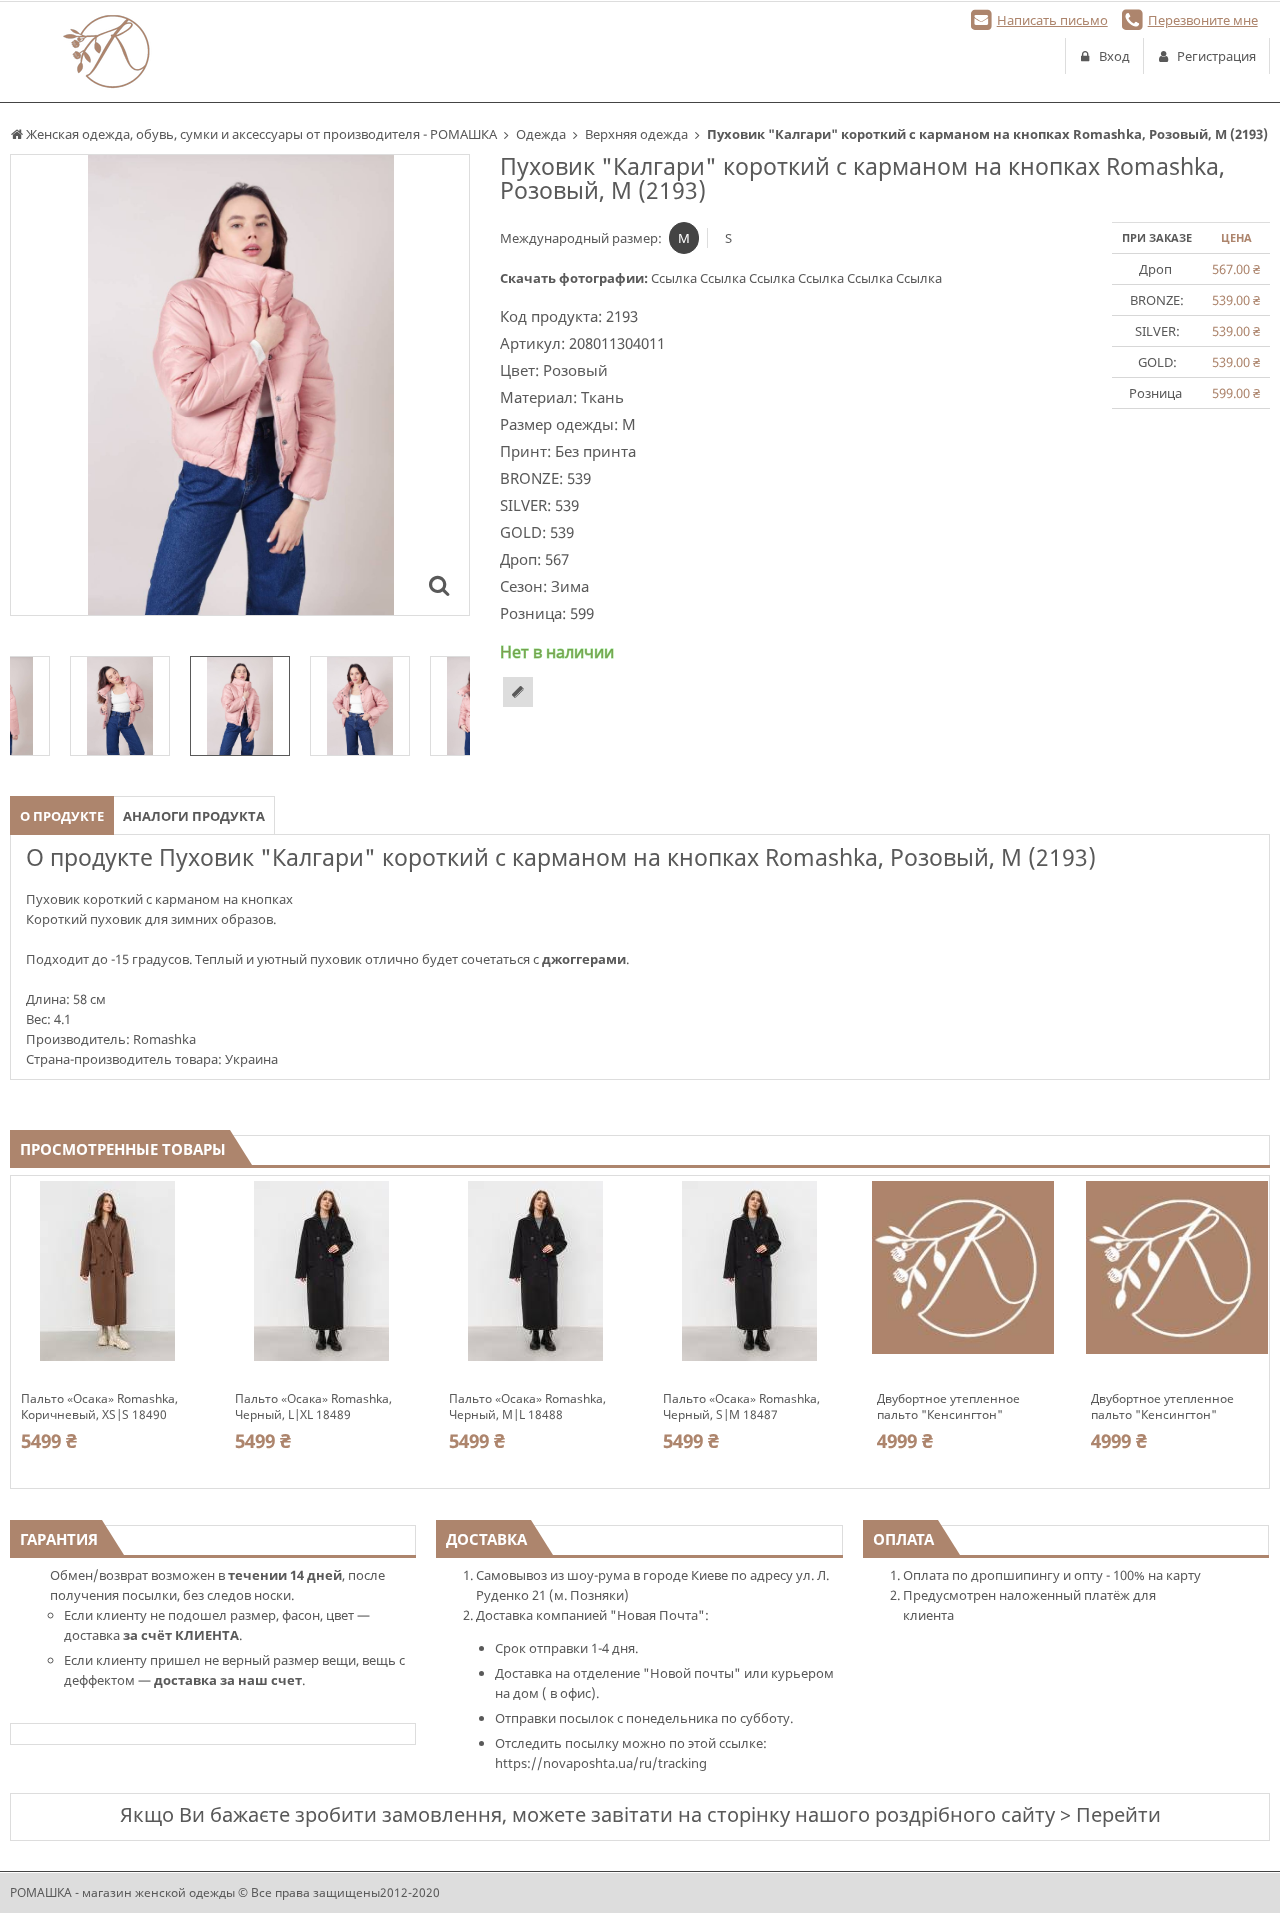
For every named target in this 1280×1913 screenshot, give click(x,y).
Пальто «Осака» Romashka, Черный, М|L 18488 (527, 1407)
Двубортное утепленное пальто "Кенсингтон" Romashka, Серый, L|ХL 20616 (963, 1407)
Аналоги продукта (194, 816)
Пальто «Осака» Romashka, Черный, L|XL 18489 (313, 1407)
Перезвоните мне (1203, 20)
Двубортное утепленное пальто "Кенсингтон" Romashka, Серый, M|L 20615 (1176, 1407)
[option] (240, 385)
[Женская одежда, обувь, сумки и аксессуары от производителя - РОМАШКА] (106, 52)
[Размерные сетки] (518, 692)
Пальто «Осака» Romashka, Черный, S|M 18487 (741, 1407)
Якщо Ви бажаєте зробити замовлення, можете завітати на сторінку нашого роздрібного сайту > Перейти (640, 1814)
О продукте (62, 816)
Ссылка (675, 278)
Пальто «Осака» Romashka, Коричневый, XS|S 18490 (99, 1407)
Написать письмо (1052, 20)
